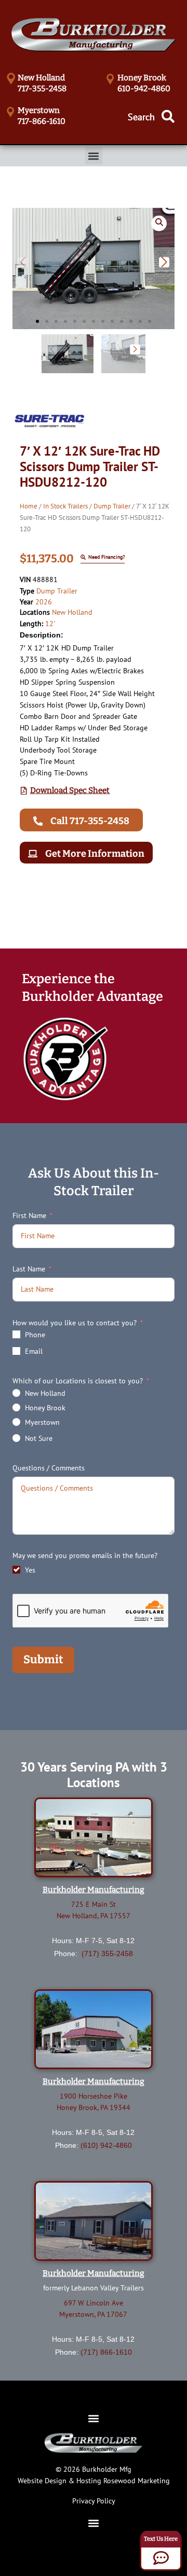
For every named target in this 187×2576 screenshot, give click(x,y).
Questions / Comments (49, 1468)
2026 (44, 602)
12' (50, 624)
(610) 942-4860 (106, 2145)
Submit (43, 1660)
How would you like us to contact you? (75, 1323)
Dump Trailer (112, 506)
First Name (29, 1215)
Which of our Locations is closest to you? (78, 1381)
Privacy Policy (94, 2501)
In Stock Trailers (65, 506)
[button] (94, 156)
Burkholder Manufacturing (94, 1890)
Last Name (29, 1269)
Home (29, 506)
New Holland (72, 612)
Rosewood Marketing (137, 2481)
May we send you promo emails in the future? (85, 1555)
